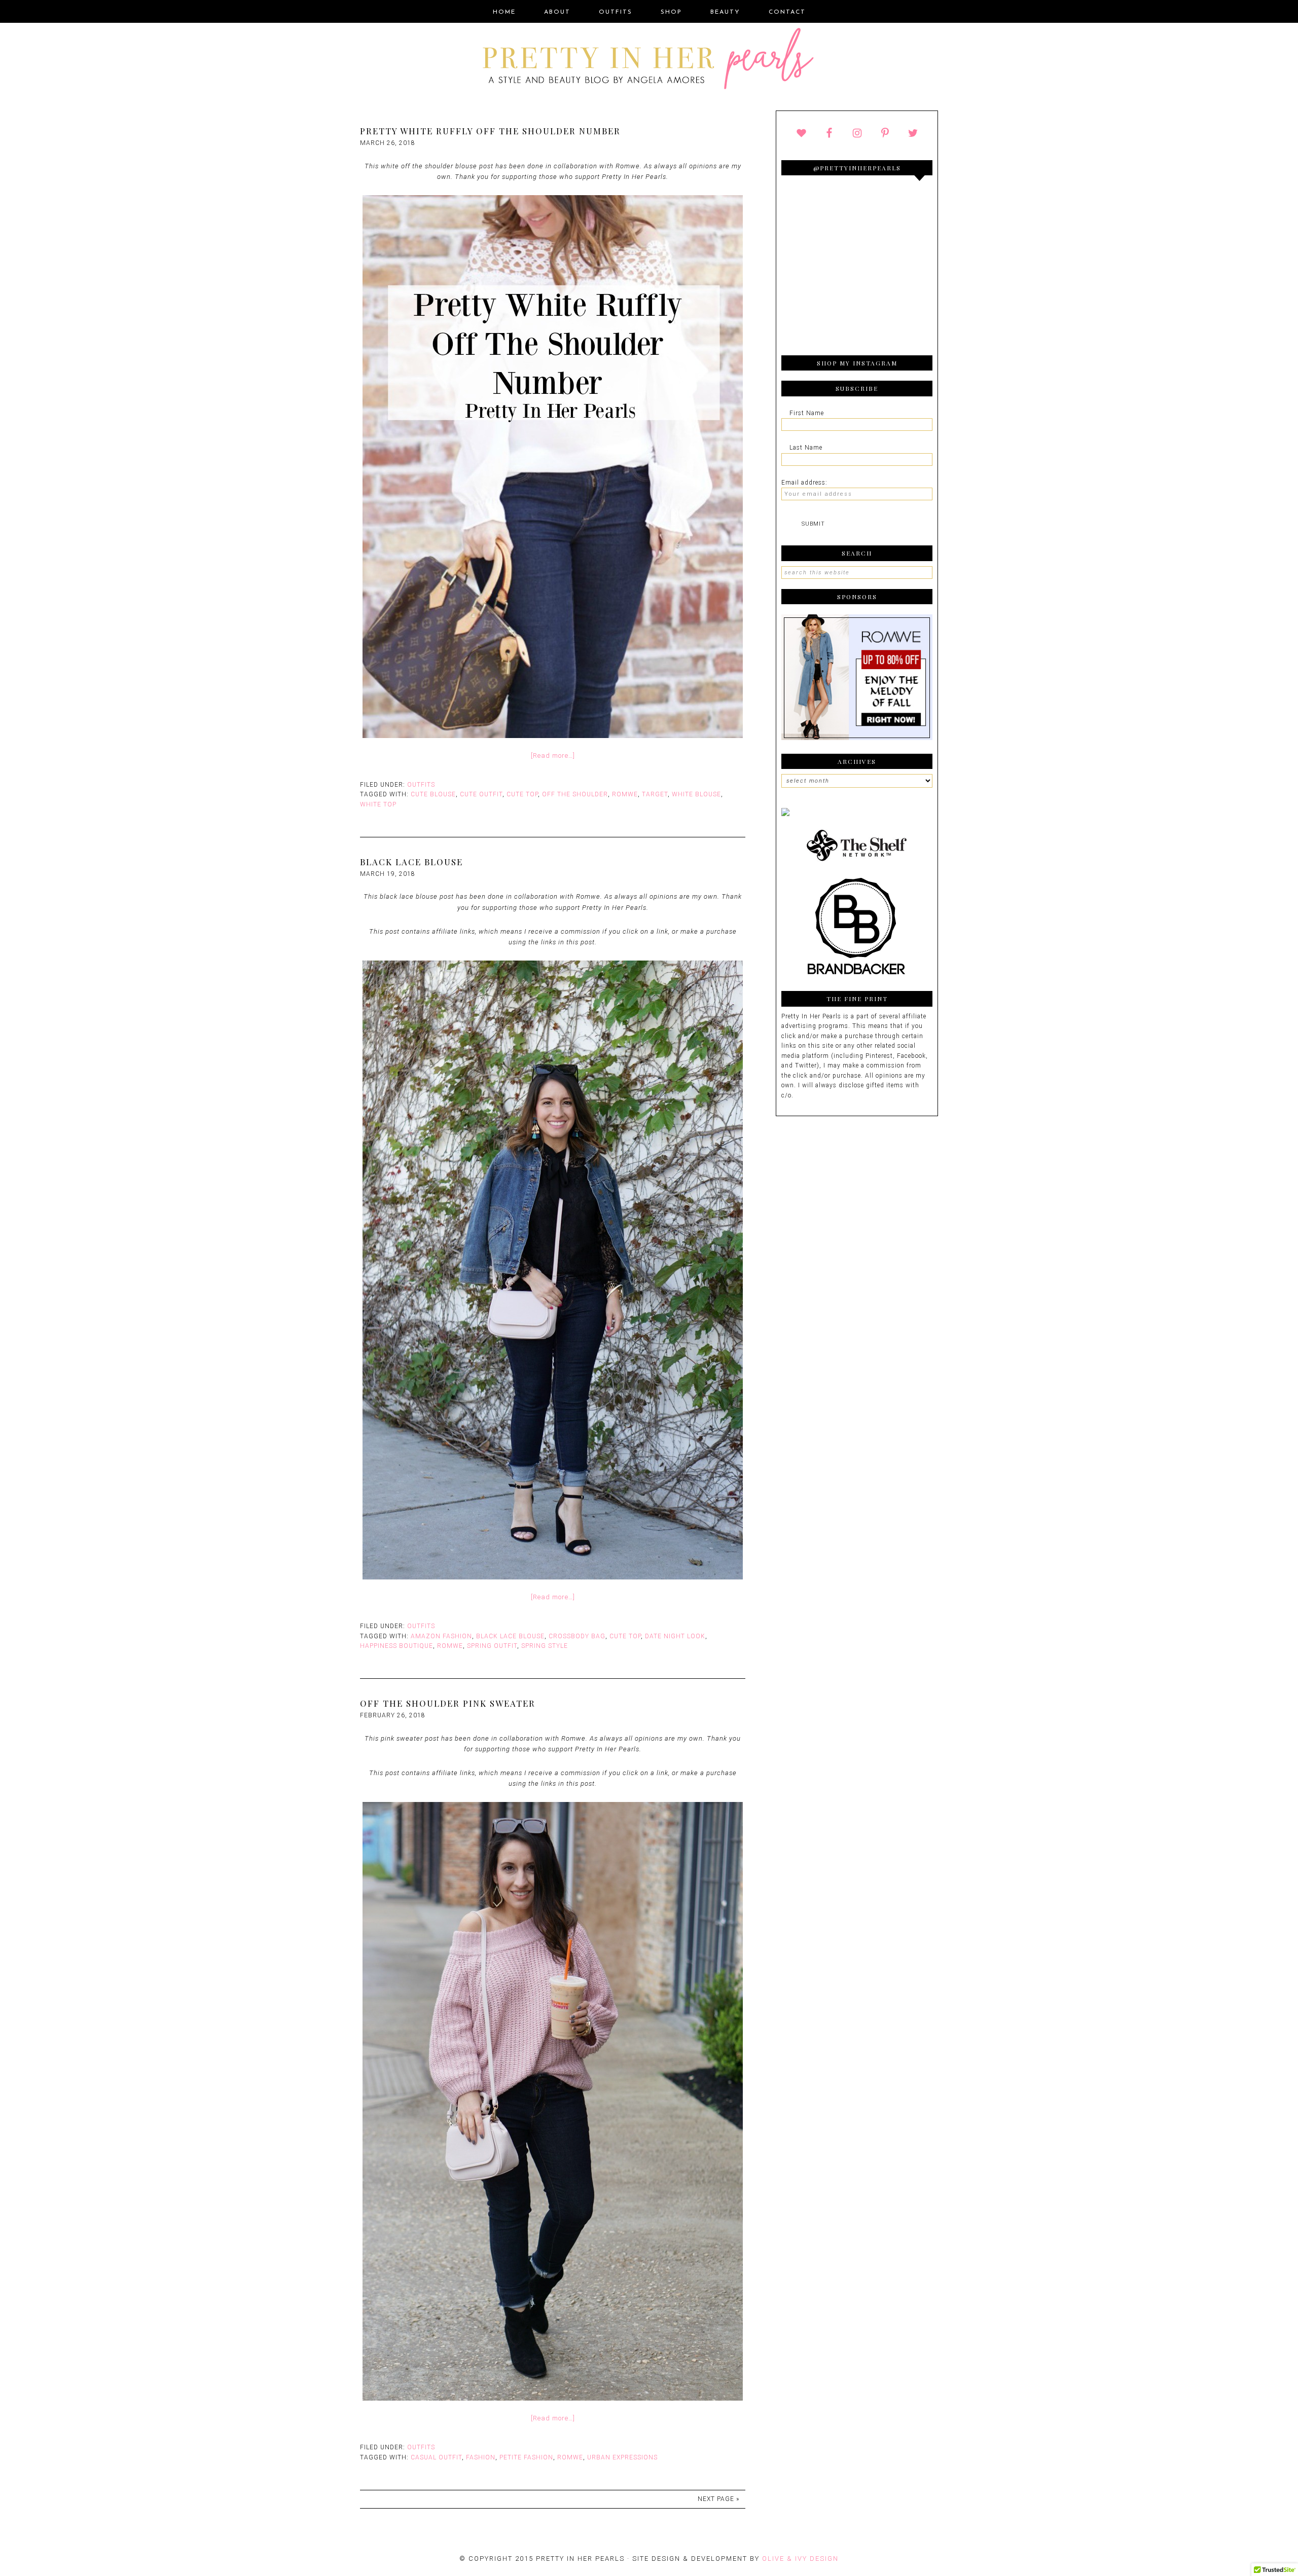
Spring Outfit (492, 1646)
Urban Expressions (622, 2457)
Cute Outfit (481, 794)
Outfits (421, 785)
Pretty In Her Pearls (649, 60)
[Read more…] (553, 756)
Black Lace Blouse (411, 862)
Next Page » (718, 2499)
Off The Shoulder (575, 794)
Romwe (625, 794)
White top (378, 804)
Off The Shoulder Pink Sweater (448, 1703)
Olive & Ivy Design (800, 2559)
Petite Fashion (526, 2457)
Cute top (522, 794)
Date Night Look (675, 1636)
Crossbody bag (577, 1636)
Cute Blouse (433, 794)
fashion (481, 2457)
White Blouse (696, 794)
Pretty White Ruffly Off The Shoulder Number (490, 131)
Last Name (806, 448)
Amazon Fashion (441, 1636)
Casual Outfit (436, 2457)
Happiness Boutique (396, 1646)
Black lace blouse (510, 1636)
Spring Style (545, 1646)
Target (655, 794)
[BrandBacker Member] (857, 976)
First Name (807, 413)
